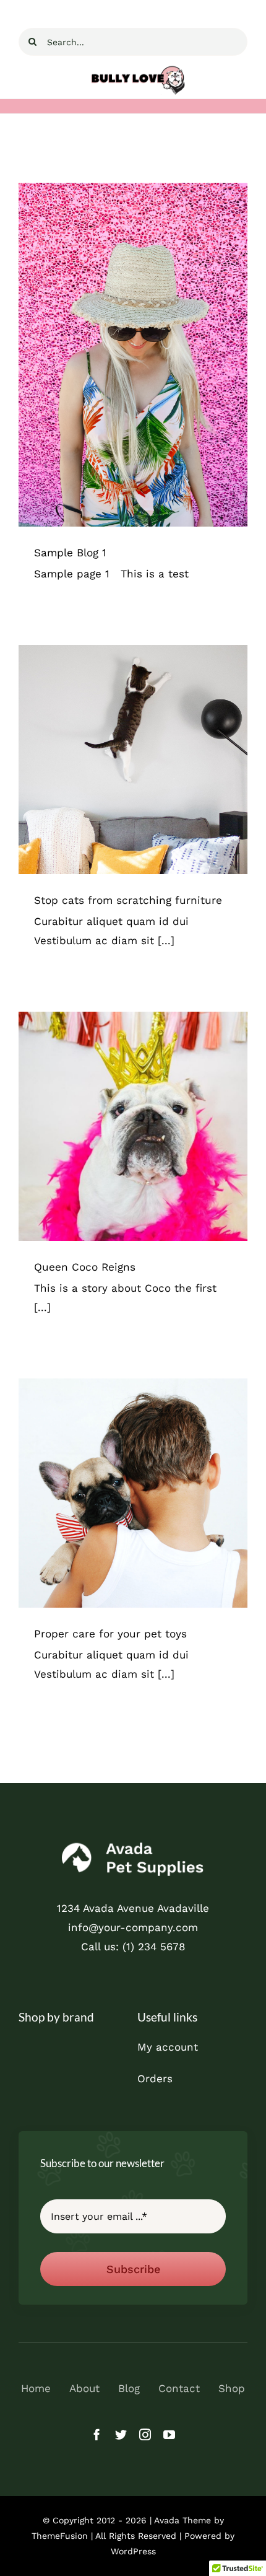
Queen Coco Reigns (85, 1267)
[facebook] (97, 2434)
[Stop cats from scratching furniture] (133, 760)
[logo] (133, 1844)
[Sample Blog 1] (133, 355)
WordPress (133, 2551)
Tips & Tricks (133, 366)
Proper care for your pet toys (110, 1634)
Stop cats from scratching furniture (128, 900)
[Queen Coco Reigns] (133, 1126)
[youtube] (169, 2434)
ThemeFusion (60, 2536)
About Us (133, 1138)
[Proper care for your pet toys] (133, 1493)
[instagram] (145, 2434)
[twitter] (121, 2434)
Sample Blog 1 (70, 553)
